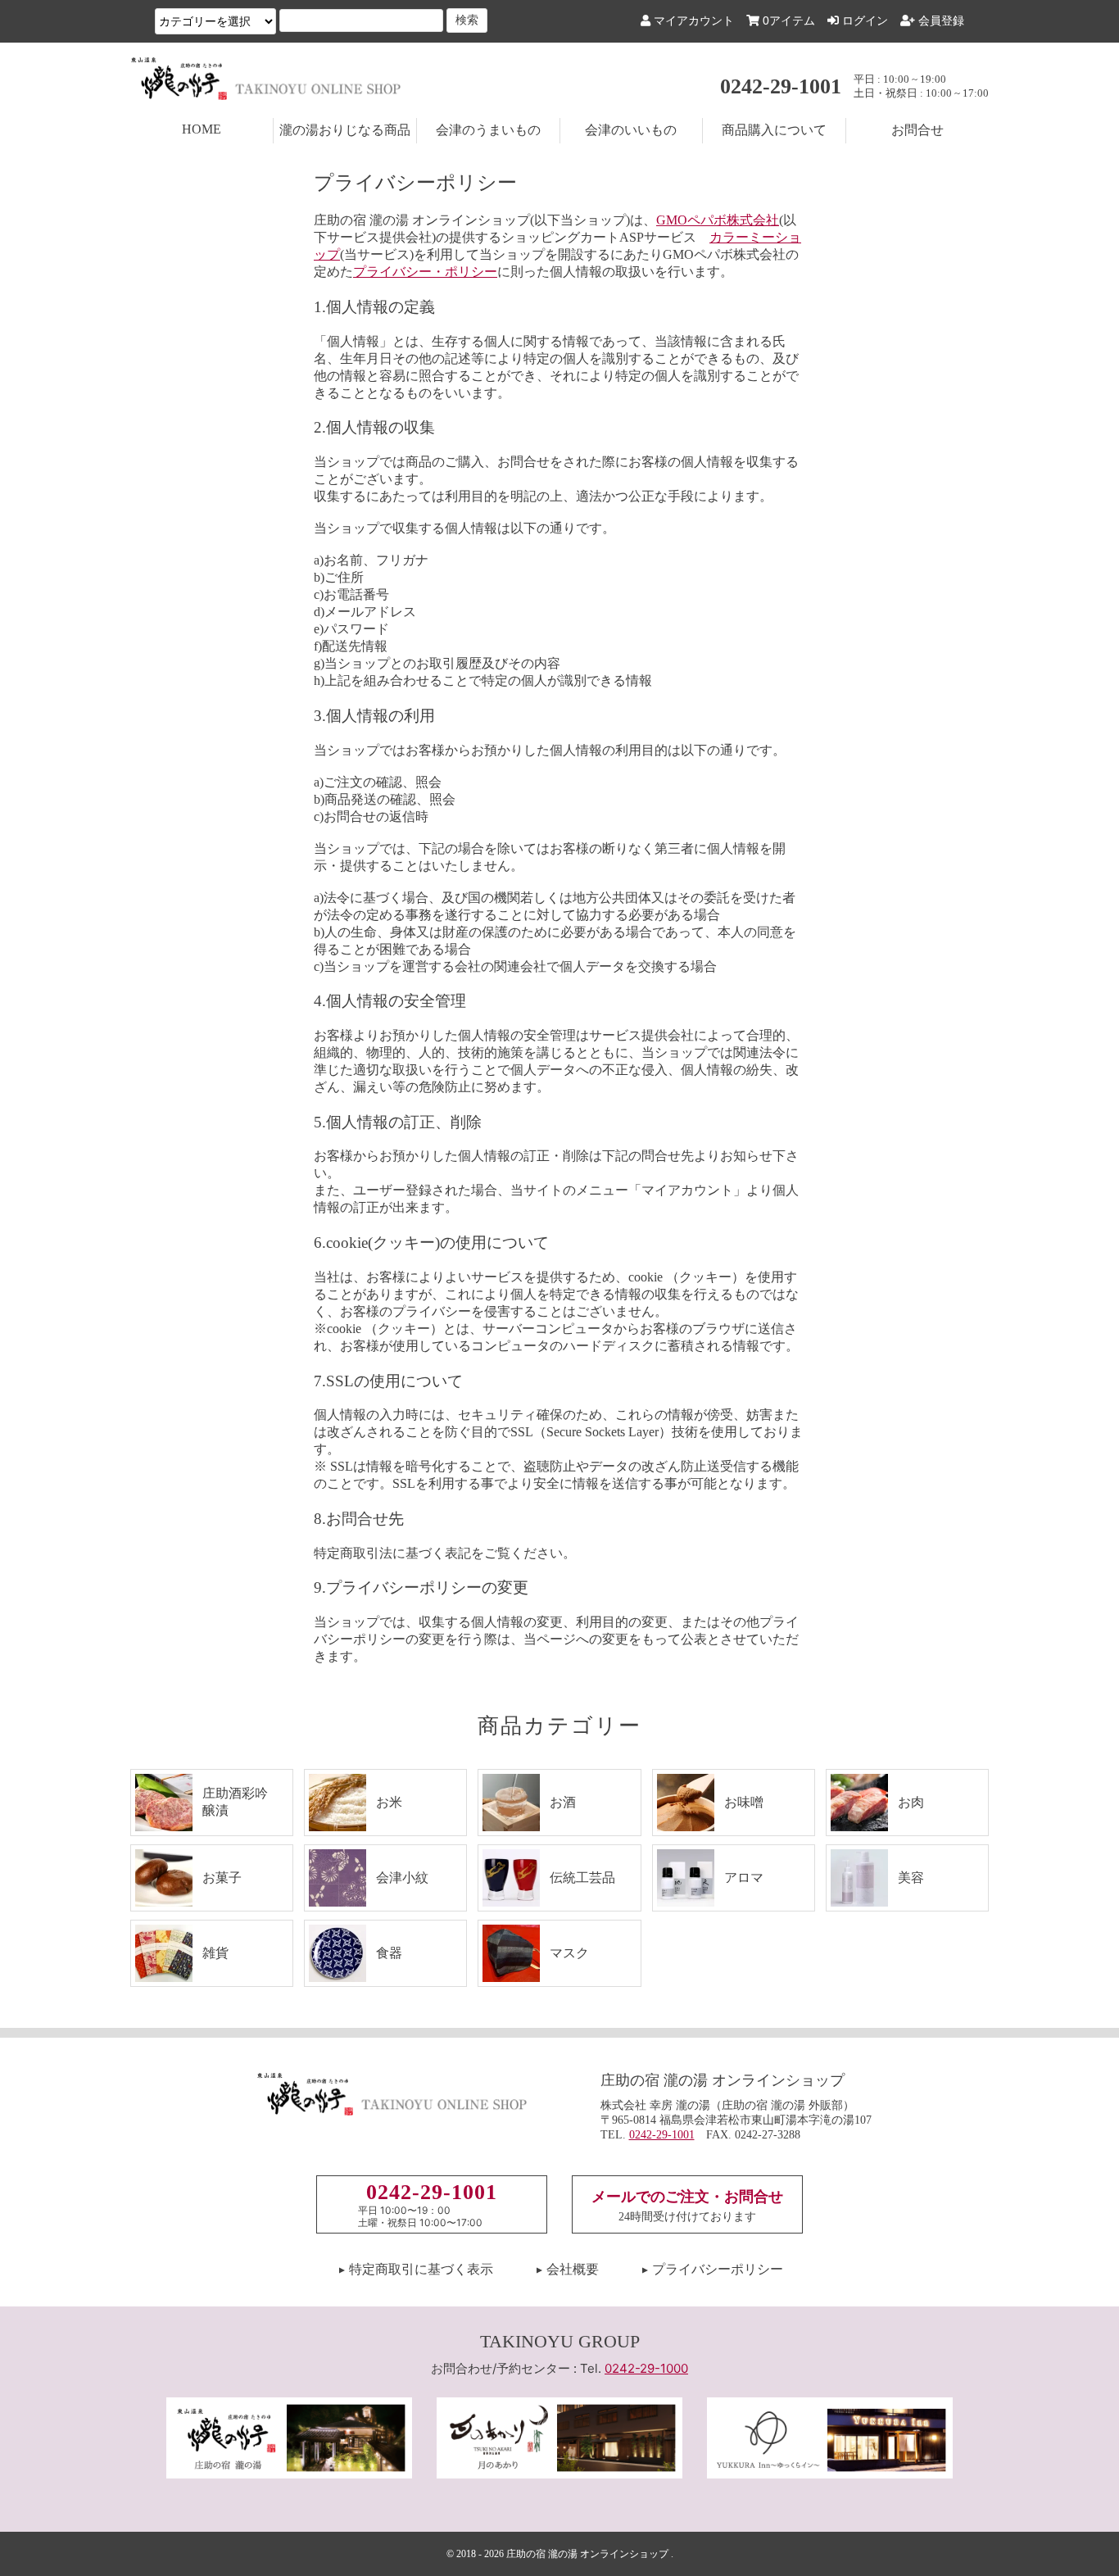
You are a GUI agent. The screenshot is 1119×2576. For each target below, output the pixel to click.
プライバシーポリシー (718, 2269)
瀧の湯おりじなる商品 (345, 130)
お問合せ (917, 130)
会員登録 (940, 20)
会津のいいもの (631, 130)
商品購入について (774, 130)
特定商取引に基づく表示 (421, 2269)
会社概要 (573, 2269)
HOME (202, 129)
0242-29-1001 (781, 86)
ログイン (863, 20)
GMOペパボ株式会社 (718, 220)
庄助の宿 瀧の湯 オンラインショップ (587, 2554)
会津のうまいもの (488, 130)
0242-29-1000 (646, 2368)
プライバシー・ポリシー (425, 272)
